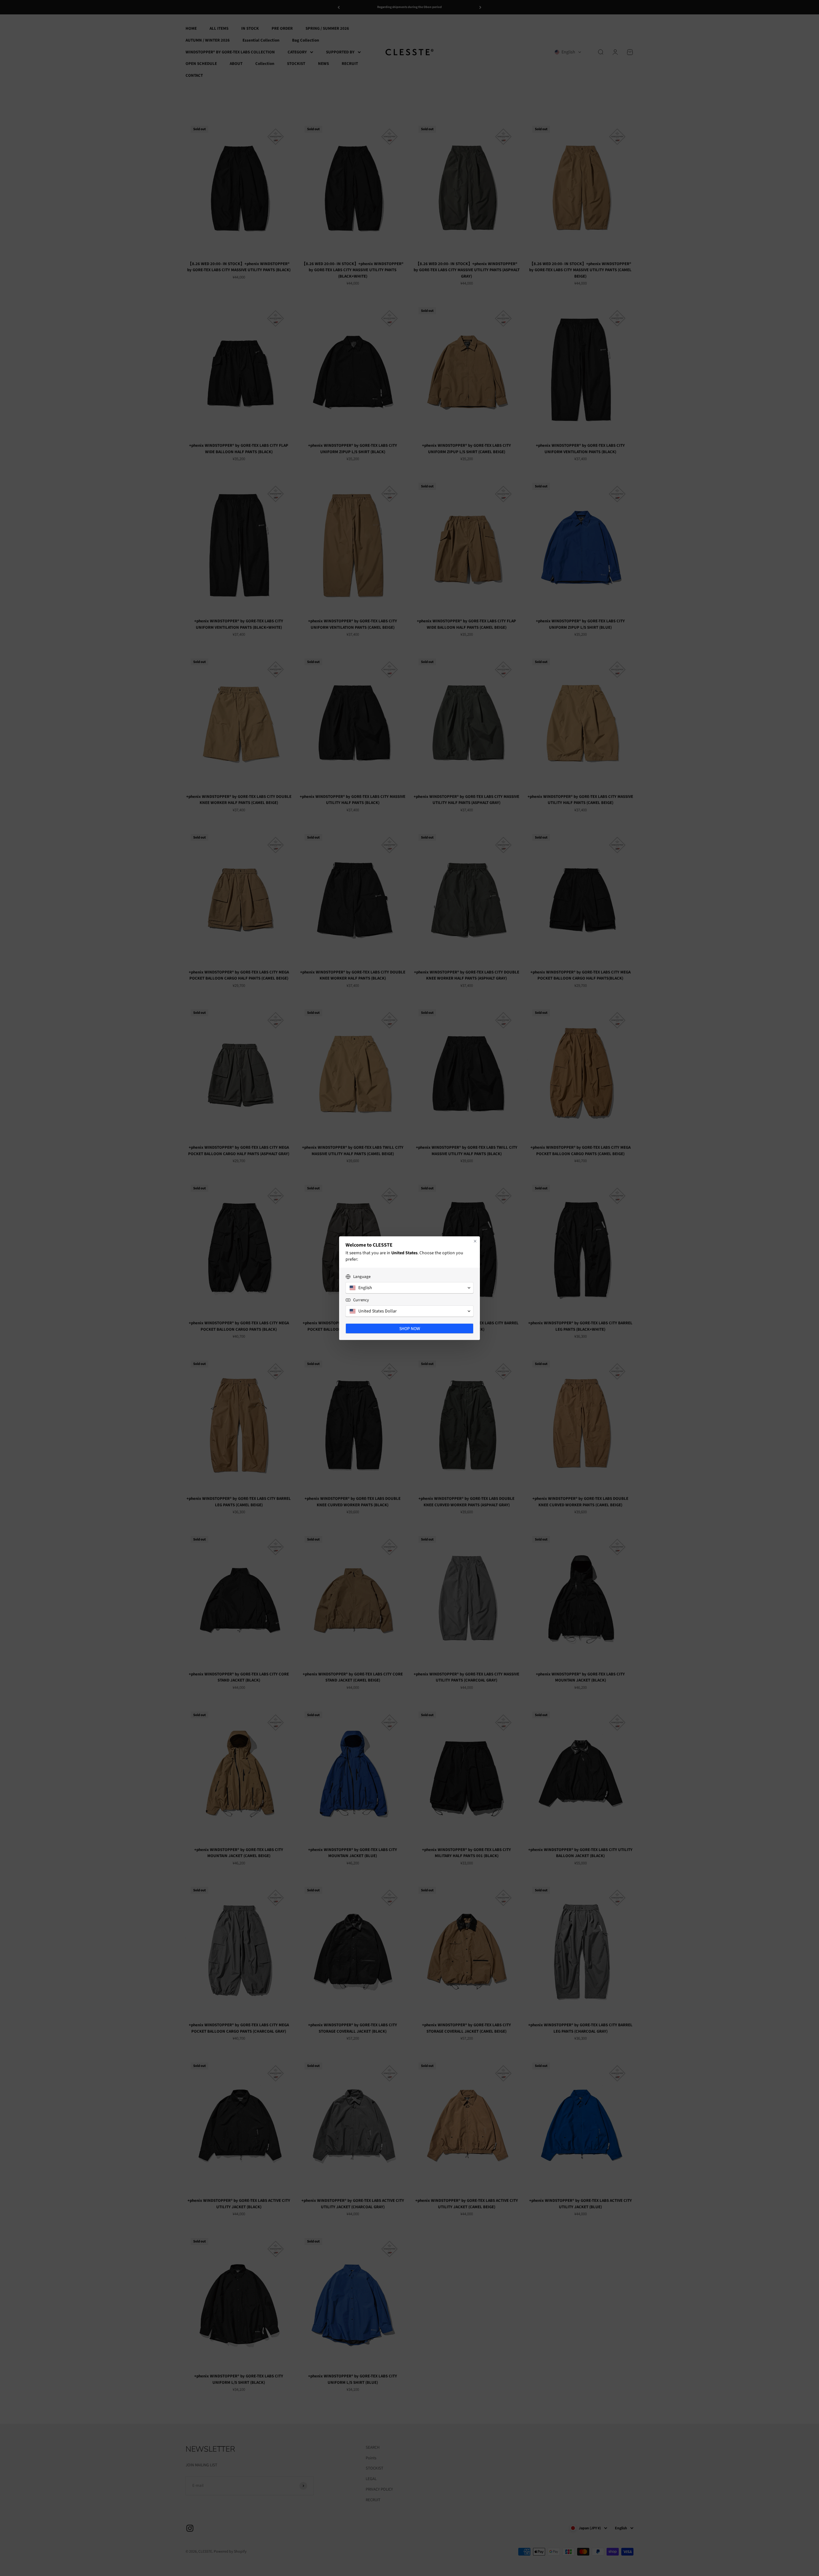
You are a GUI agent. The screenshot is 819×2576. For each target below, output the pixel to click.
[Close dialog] (475, 1241)
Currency (361, 1300)
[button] (409, 1288)
